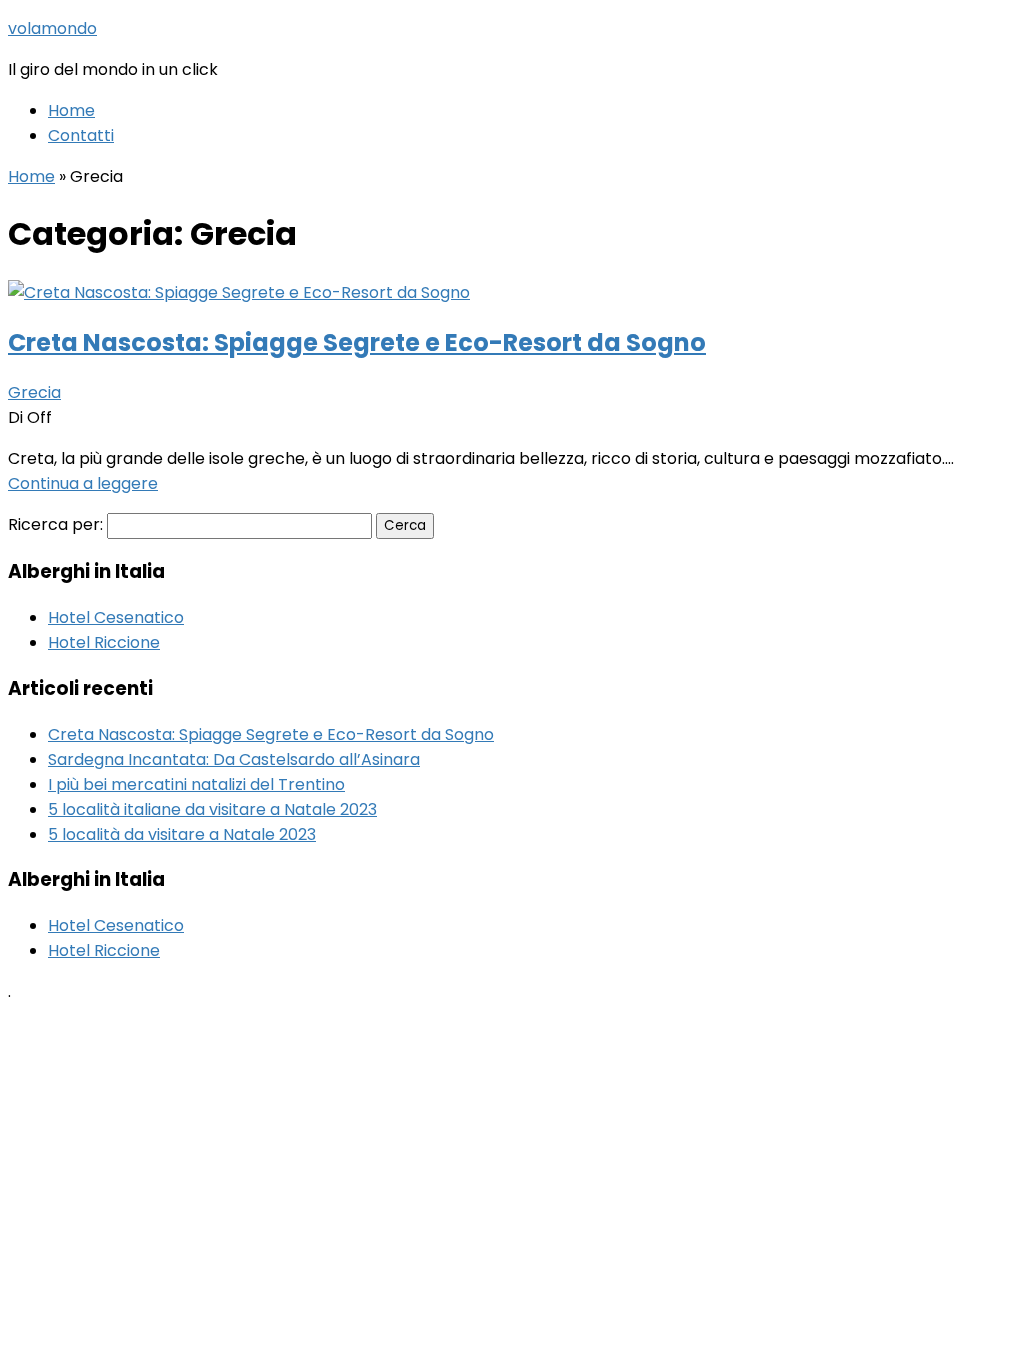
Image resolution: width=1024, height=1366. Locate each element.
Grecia (34, 392)
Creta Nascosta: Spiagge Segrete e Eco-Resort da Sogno (357, 342)
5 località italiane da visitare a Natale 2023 (212, 809)
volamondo (52, 28)
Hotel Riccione (104, 642)
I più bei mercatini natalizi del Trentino (196, 784)
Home (71, 110)
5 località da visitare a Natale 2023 (182, 834)
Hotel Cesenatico (116, 617)
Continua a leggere (83, 483)
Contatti (81, 135)
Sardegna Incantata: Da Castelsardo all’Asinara (234, 759)
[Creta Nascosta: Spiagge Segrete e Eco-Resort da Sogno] (239, 292)
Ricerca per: (55, 524)
